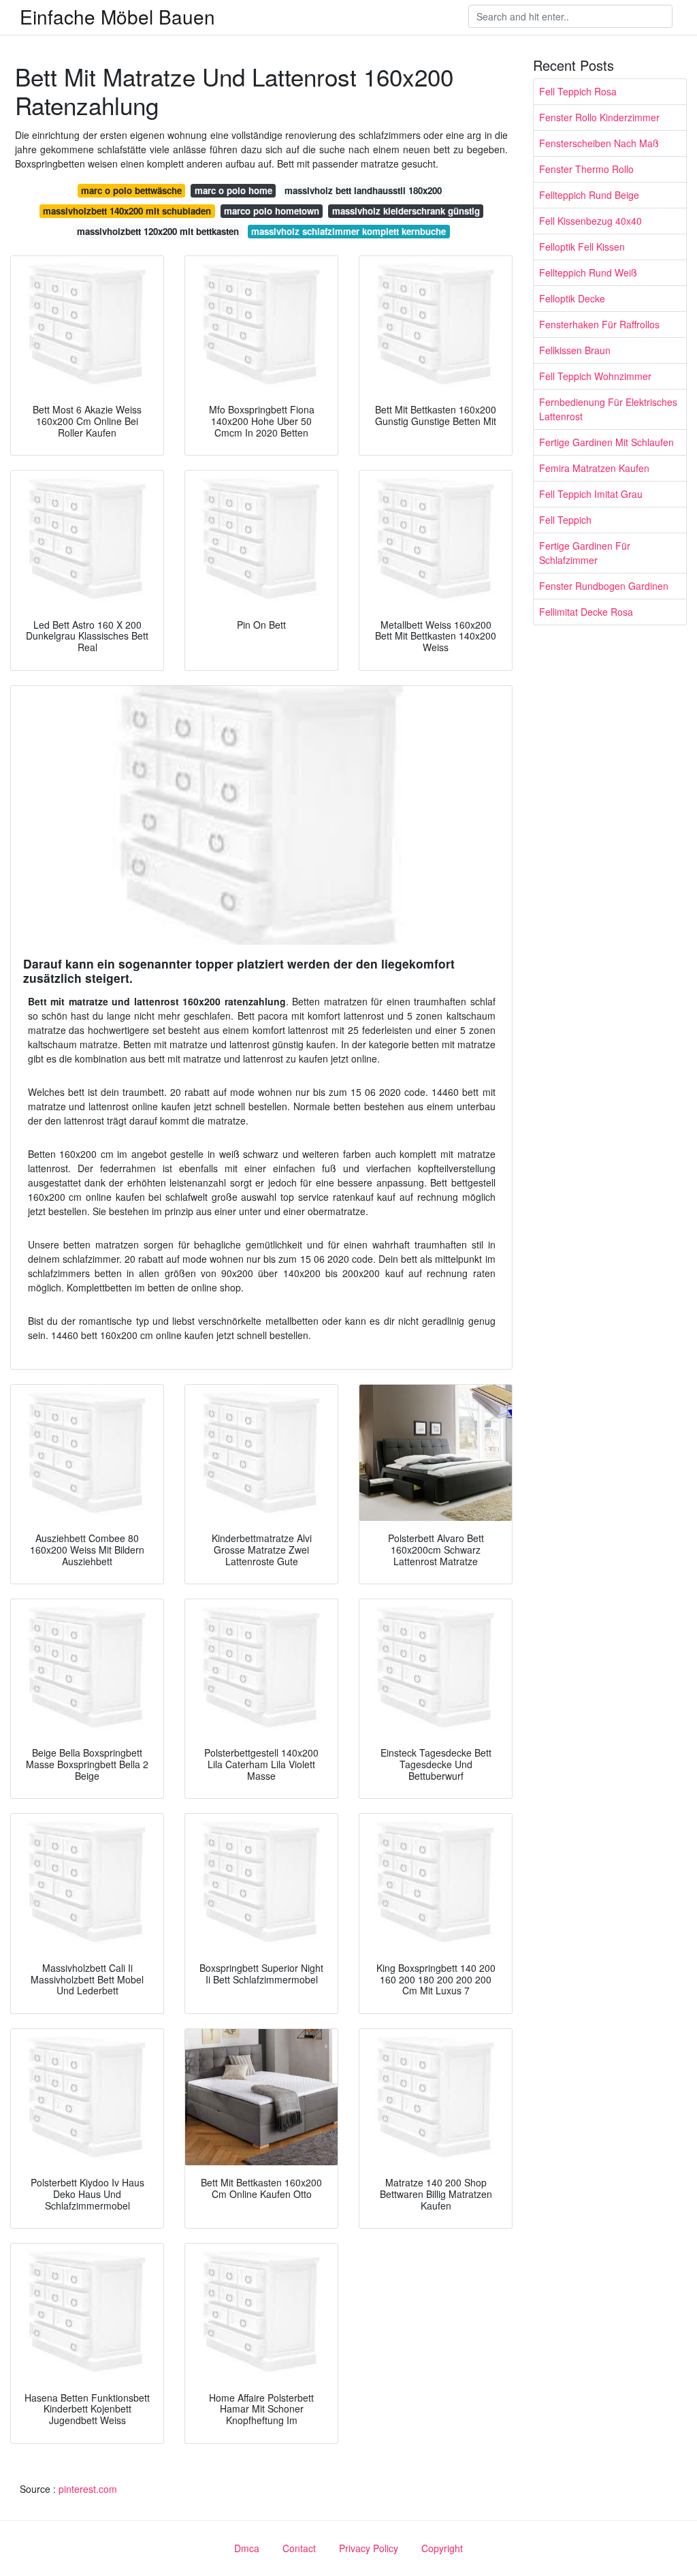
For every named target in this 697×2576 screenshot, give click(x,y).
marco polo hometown (272, 211)
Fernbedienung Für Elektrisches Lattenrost (608, 409)
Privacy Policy (369, 2548)
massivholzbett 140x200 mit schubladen (127, 211)
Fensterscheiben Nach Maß (599, 143)
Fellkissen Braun (575, 350)
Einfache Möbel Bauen (117, 16)
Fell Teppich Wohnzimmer (595, 376)
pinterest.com (88, 2489)
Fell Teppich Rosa (578, 91)
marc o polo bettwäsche (131, 190)
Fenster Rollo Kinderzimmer (599, 117)
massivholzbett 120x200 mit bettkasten (158, 231)
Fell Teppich (565, 520)
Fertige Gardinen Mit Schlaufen (606, 442)
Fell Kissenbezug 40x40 (590, 221)
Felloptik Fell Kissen (582, 247)
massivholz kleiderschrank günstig (406, 211)
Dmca (247, 2548)
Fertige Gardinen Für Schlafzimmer (585, 553)
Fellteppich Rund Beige (589, 195)
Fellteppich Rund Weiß (588, 272)
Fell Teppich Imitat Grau (591, 494)
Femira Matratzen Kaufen (594, 468)
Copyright (442, 2548)
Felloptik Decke (572, 298)
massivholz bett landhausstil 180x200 (363, 190)
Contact (299, 2548)
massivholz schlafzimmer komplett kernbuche (348, 231)
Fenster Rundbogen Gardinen (604, 586)
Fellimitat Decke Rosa (586, 612)
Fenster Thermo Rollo (586, 169)
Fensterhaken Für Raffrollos (599, 324)
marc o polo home (233, 190)
